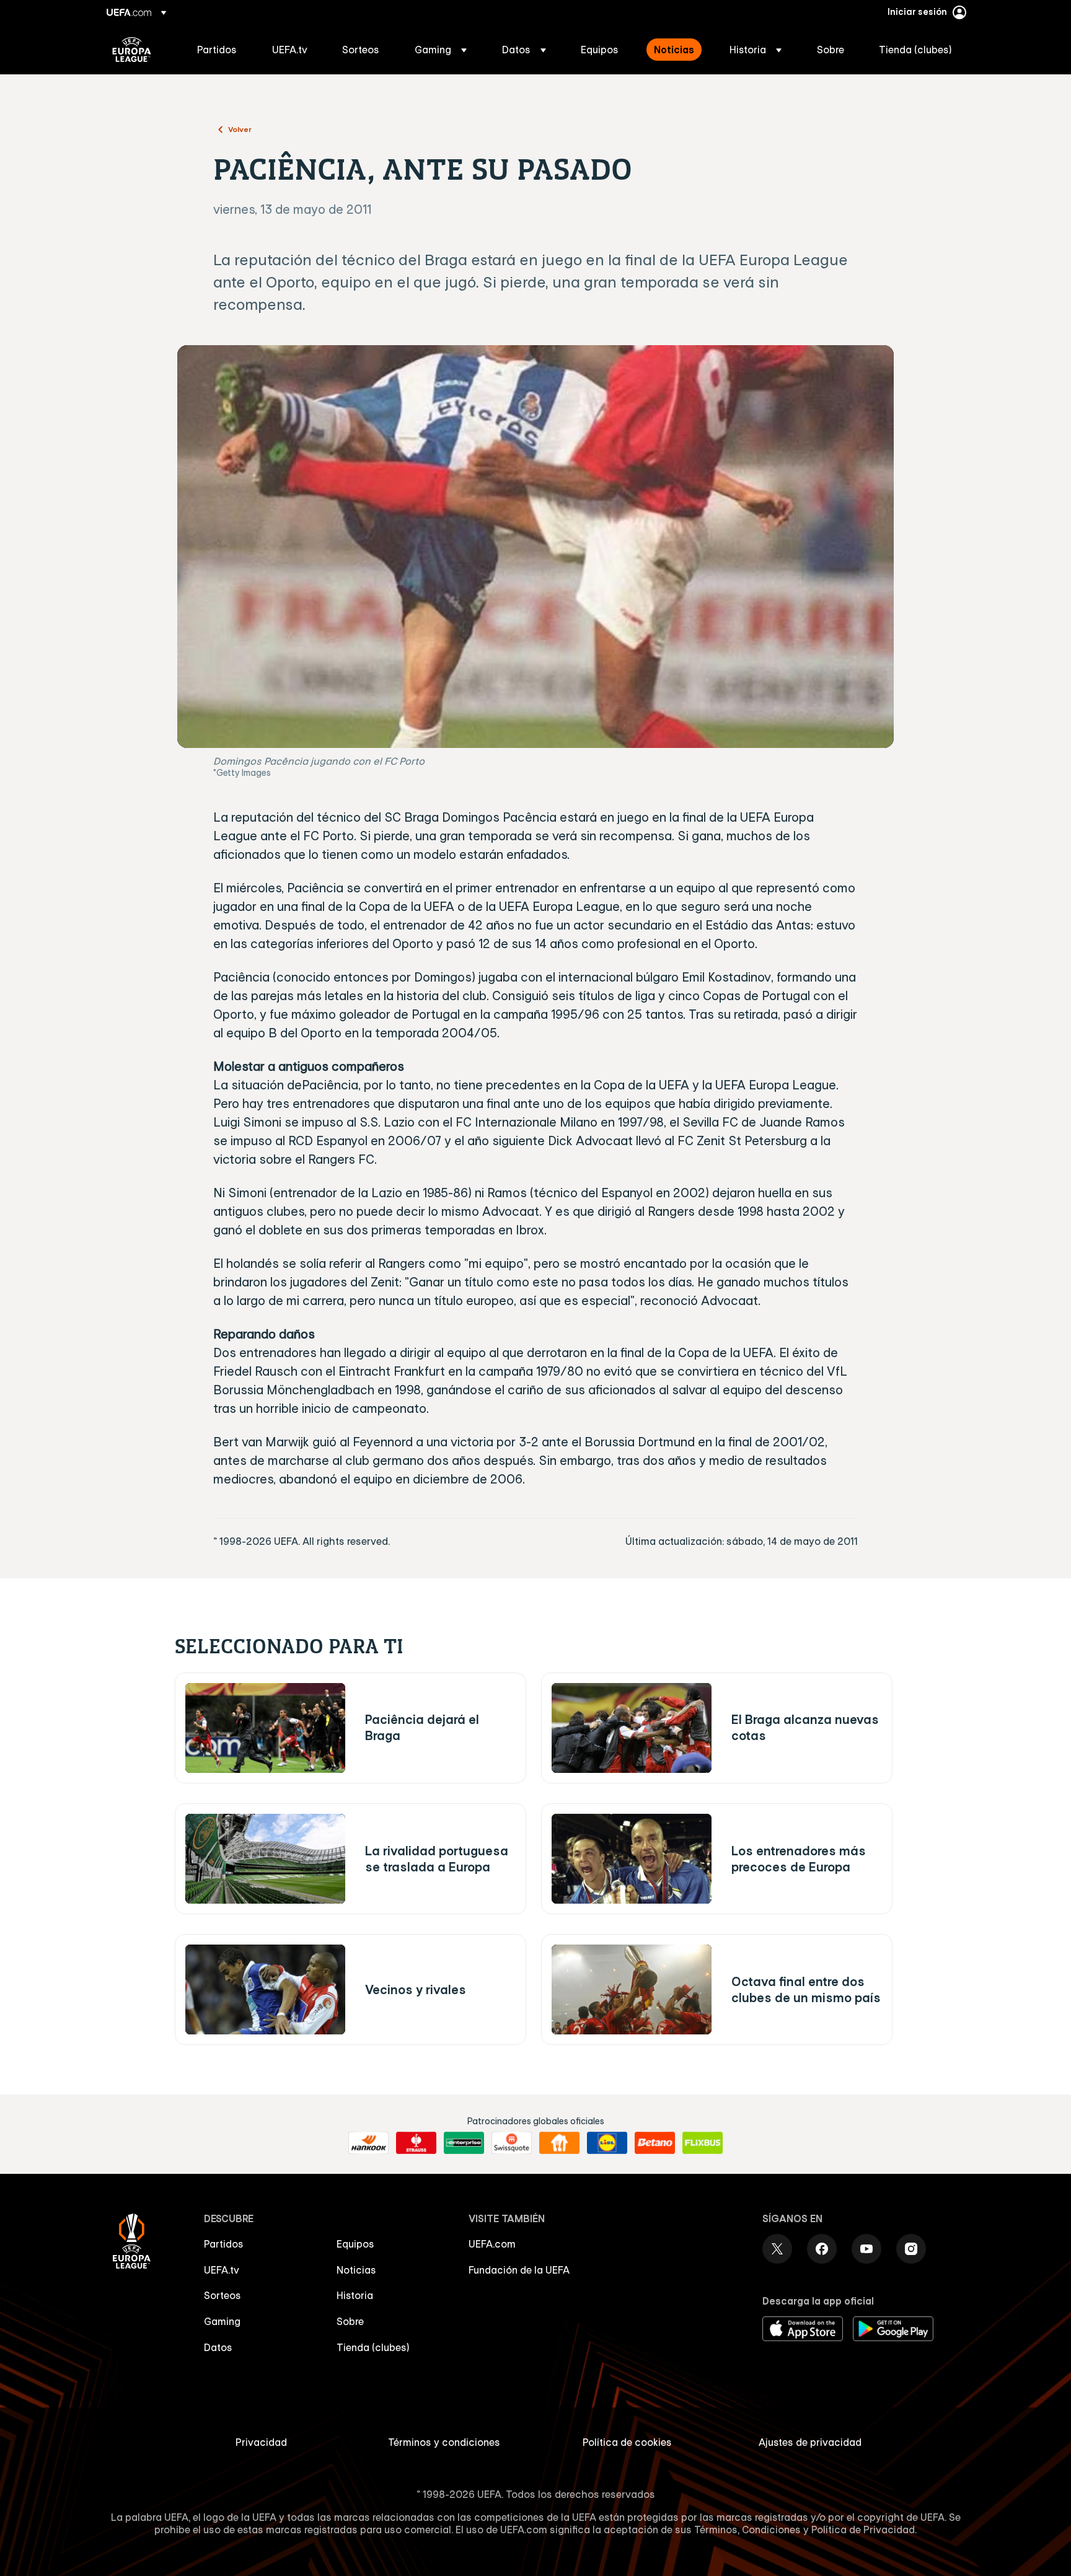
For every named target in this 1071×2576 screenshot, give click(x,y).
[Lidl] (607, 2143)
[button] (441, 50)
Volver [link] (240, 129)
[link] (217, 50)
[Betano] (655, 2143)
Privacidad (261, 2442)
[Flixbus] (703, 2143)
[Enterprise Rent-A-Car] (464, 2143)
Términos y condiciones (444, 2442)
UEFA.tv (222, 2270)
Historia (355, 2295)
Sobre (350, 2321)
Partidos (224, 2244)
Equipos (355, 2244)
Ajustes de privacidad (810, 2442)
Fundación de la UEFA (519, 2270)
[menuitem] (219, 50)
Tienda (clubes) (373, 2347)
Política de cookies (627, 2442)
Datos (218, 2347)
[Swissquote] (512, 2143)
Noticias (356, 2270)
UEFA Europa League (132, 50)
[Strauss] (416, 2143)
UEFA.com (492, 2244)
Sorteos (223, 2295)
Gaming (222, 2321)
